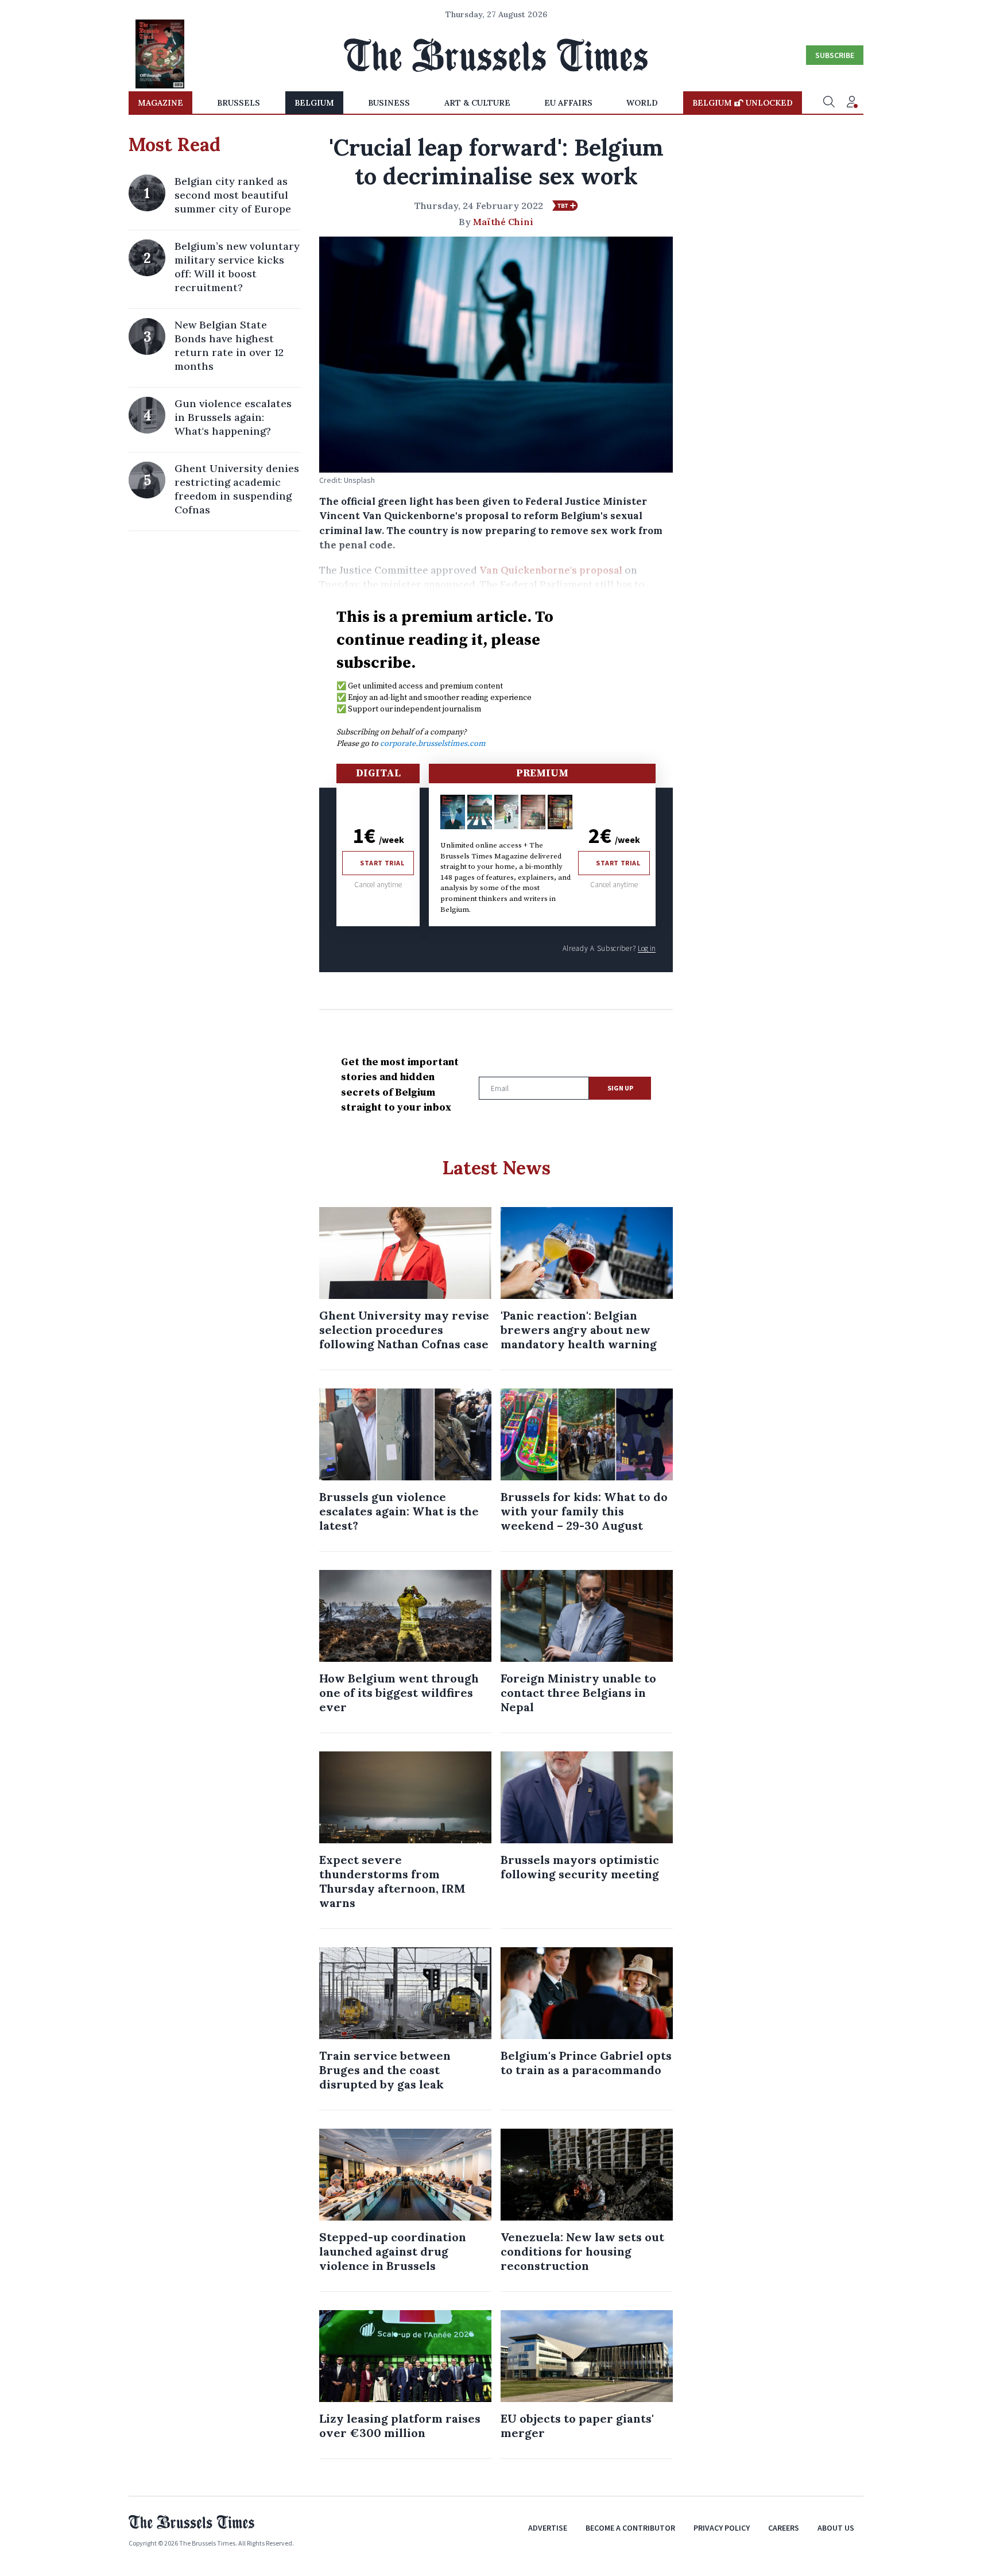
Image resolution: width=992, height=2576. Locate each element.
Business (389, 103)
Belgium (314, 103)
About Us (836, 2528)
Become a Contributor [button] (630, 2528)
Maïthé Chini (503, 222)
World (642, 103)
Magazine (160, 103)
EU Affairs (568, 103)
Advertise (548, 2528)
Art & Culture (477, 103)
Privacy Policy (722, 2528)
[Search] (829, 103)
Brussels (239, 103)
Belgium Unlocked (743, 103)
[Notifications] (852, 103)
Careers (784, 2528)
